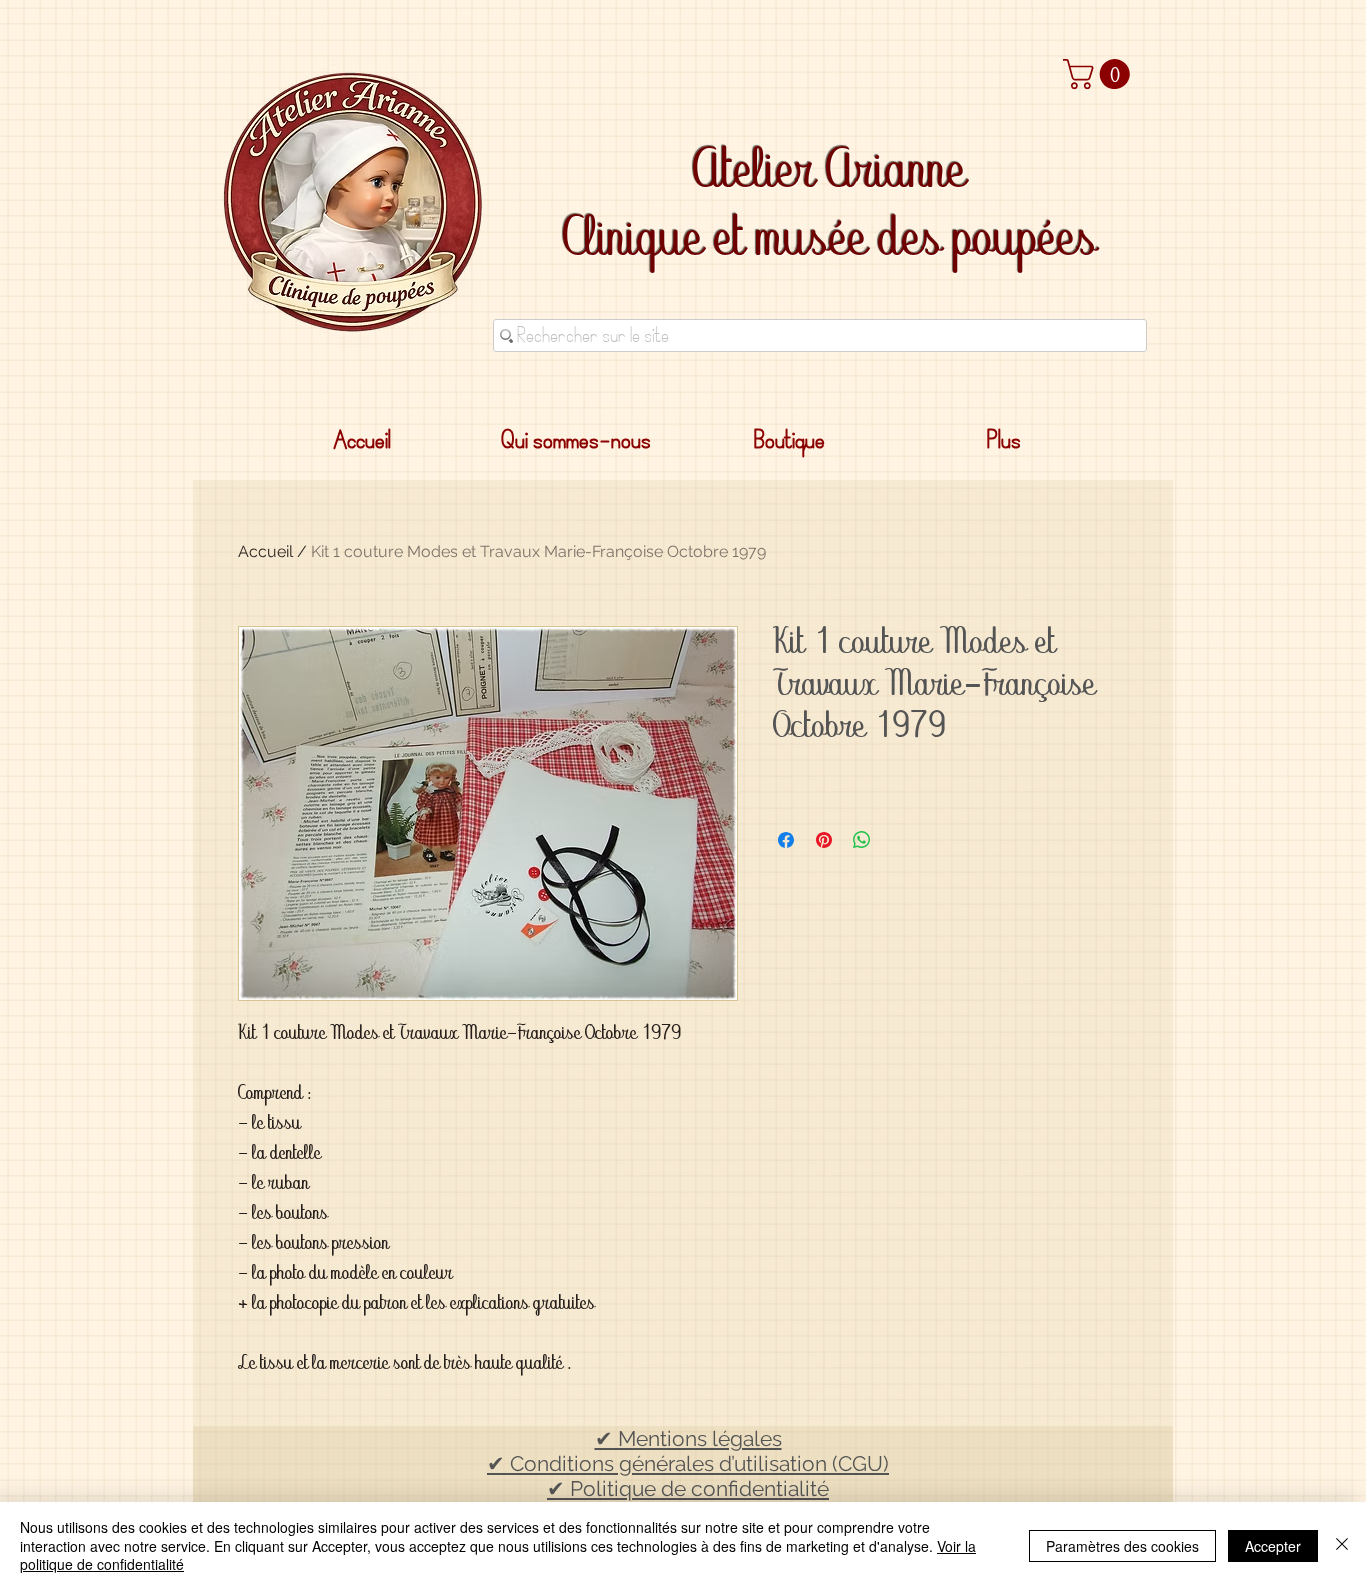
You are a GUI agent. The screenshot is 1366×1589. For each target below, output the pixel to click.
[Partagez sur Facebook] (786, 840)
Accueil (265, 551)
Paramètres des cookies (1122, 1546)
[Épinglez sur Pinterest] (824, 840)
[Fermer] (1342, 1545)
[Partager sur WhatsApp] (862, 840)
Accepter (1273, 1546)
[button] (1100, 74)
